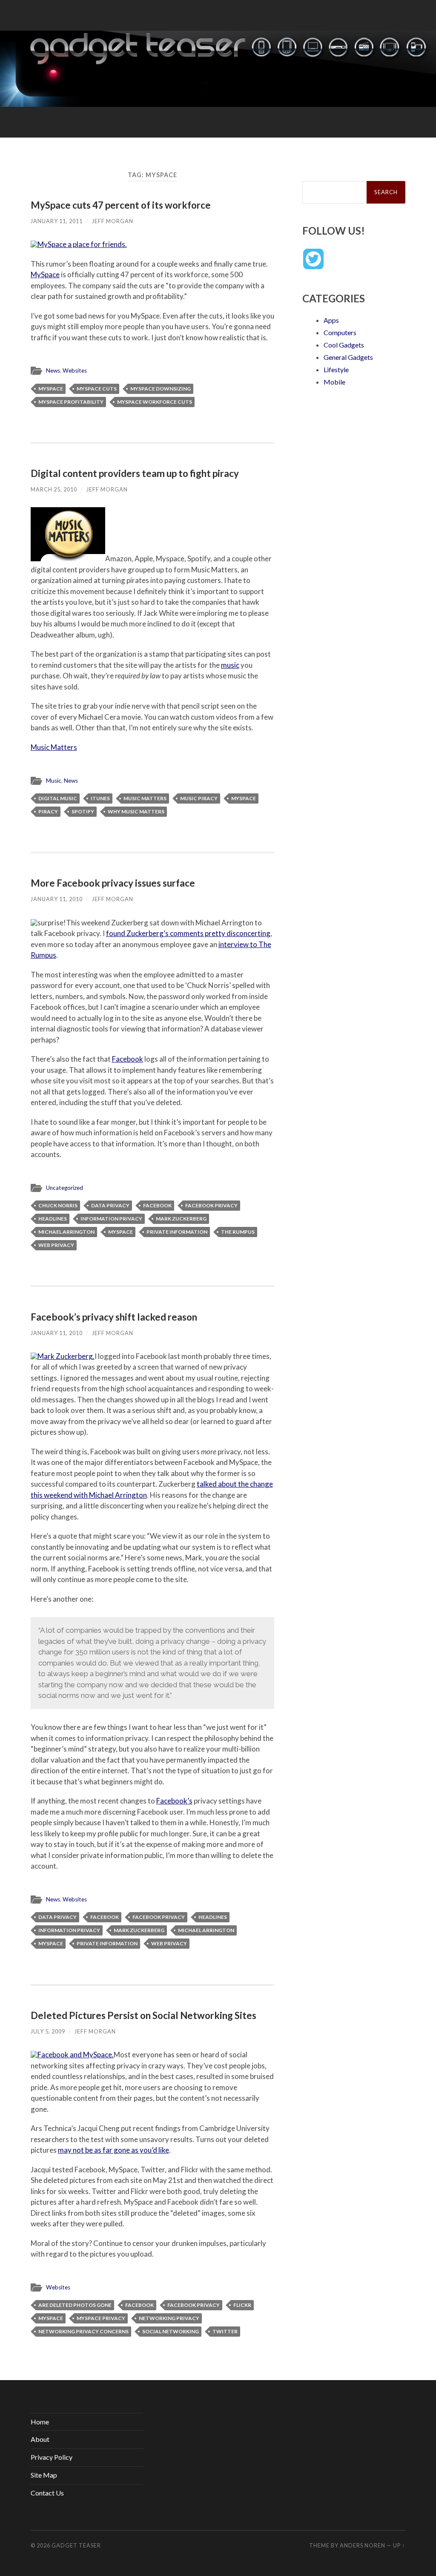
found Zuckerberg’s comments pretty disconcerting (188, 933)
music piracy (199, 798)
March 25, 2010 (54, 489)
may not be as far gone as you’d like (113, 2150)
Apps (331, 320)
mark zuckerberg (181, 1219)
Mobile (334, 382)
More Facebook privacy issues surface (113, 883)
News (53, 370)
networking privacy (169, 2318)
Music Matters (54, 747)
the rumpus (238, 1232)
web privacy (56, 1245)
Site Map (44, 2475)
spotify (83, 811)
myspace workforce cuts (155, 402)
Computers (340, 332)
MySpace (45, 274)
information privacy (111, 1219)
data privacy (110, 1205)
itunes (100, 798)
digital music (58, 798)
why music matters (136, 811)
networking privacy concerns (83, 2331)
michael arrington (66, 1232)
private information (177, 1232)
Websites (75, 370)
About (40, 2439)
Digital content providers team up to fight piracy (135, 473)
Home (40, 2422)
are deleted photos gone (75, 2305)
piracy (48, 811)
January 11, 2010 (57, 899)
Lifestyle (336, 369)
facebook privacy (211, 1205)
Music (54, 781)
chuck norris (58, 1205)
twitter (225, 2331)
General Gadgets (348, 357)
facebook (157, 1205)
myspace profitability (71, 402)
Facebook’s (174, 1801)
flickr (242, 2305)
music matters (145, 798)
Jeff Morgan (113, 221)
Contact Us (47, 2493)
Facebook (128, 1059)
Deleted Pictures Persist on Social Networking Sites (143, 2015)
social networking (171, 2331)
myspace (51, 389)
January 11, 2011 (57, 221)
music (230, 665)
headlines (53, 1219)
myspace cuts (97, 389)
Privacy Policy (52, 2457)
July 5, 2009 (48, 2031)
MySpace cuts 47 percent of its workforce (121, 205)
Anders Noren (363, 2545)
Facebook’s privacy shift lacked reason (114, 1317)
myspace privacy (101, 2318)
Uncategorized (65, 1188)
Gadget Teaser (76, 2545)
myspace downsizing (161, 389)
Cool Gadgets (344, 345)
